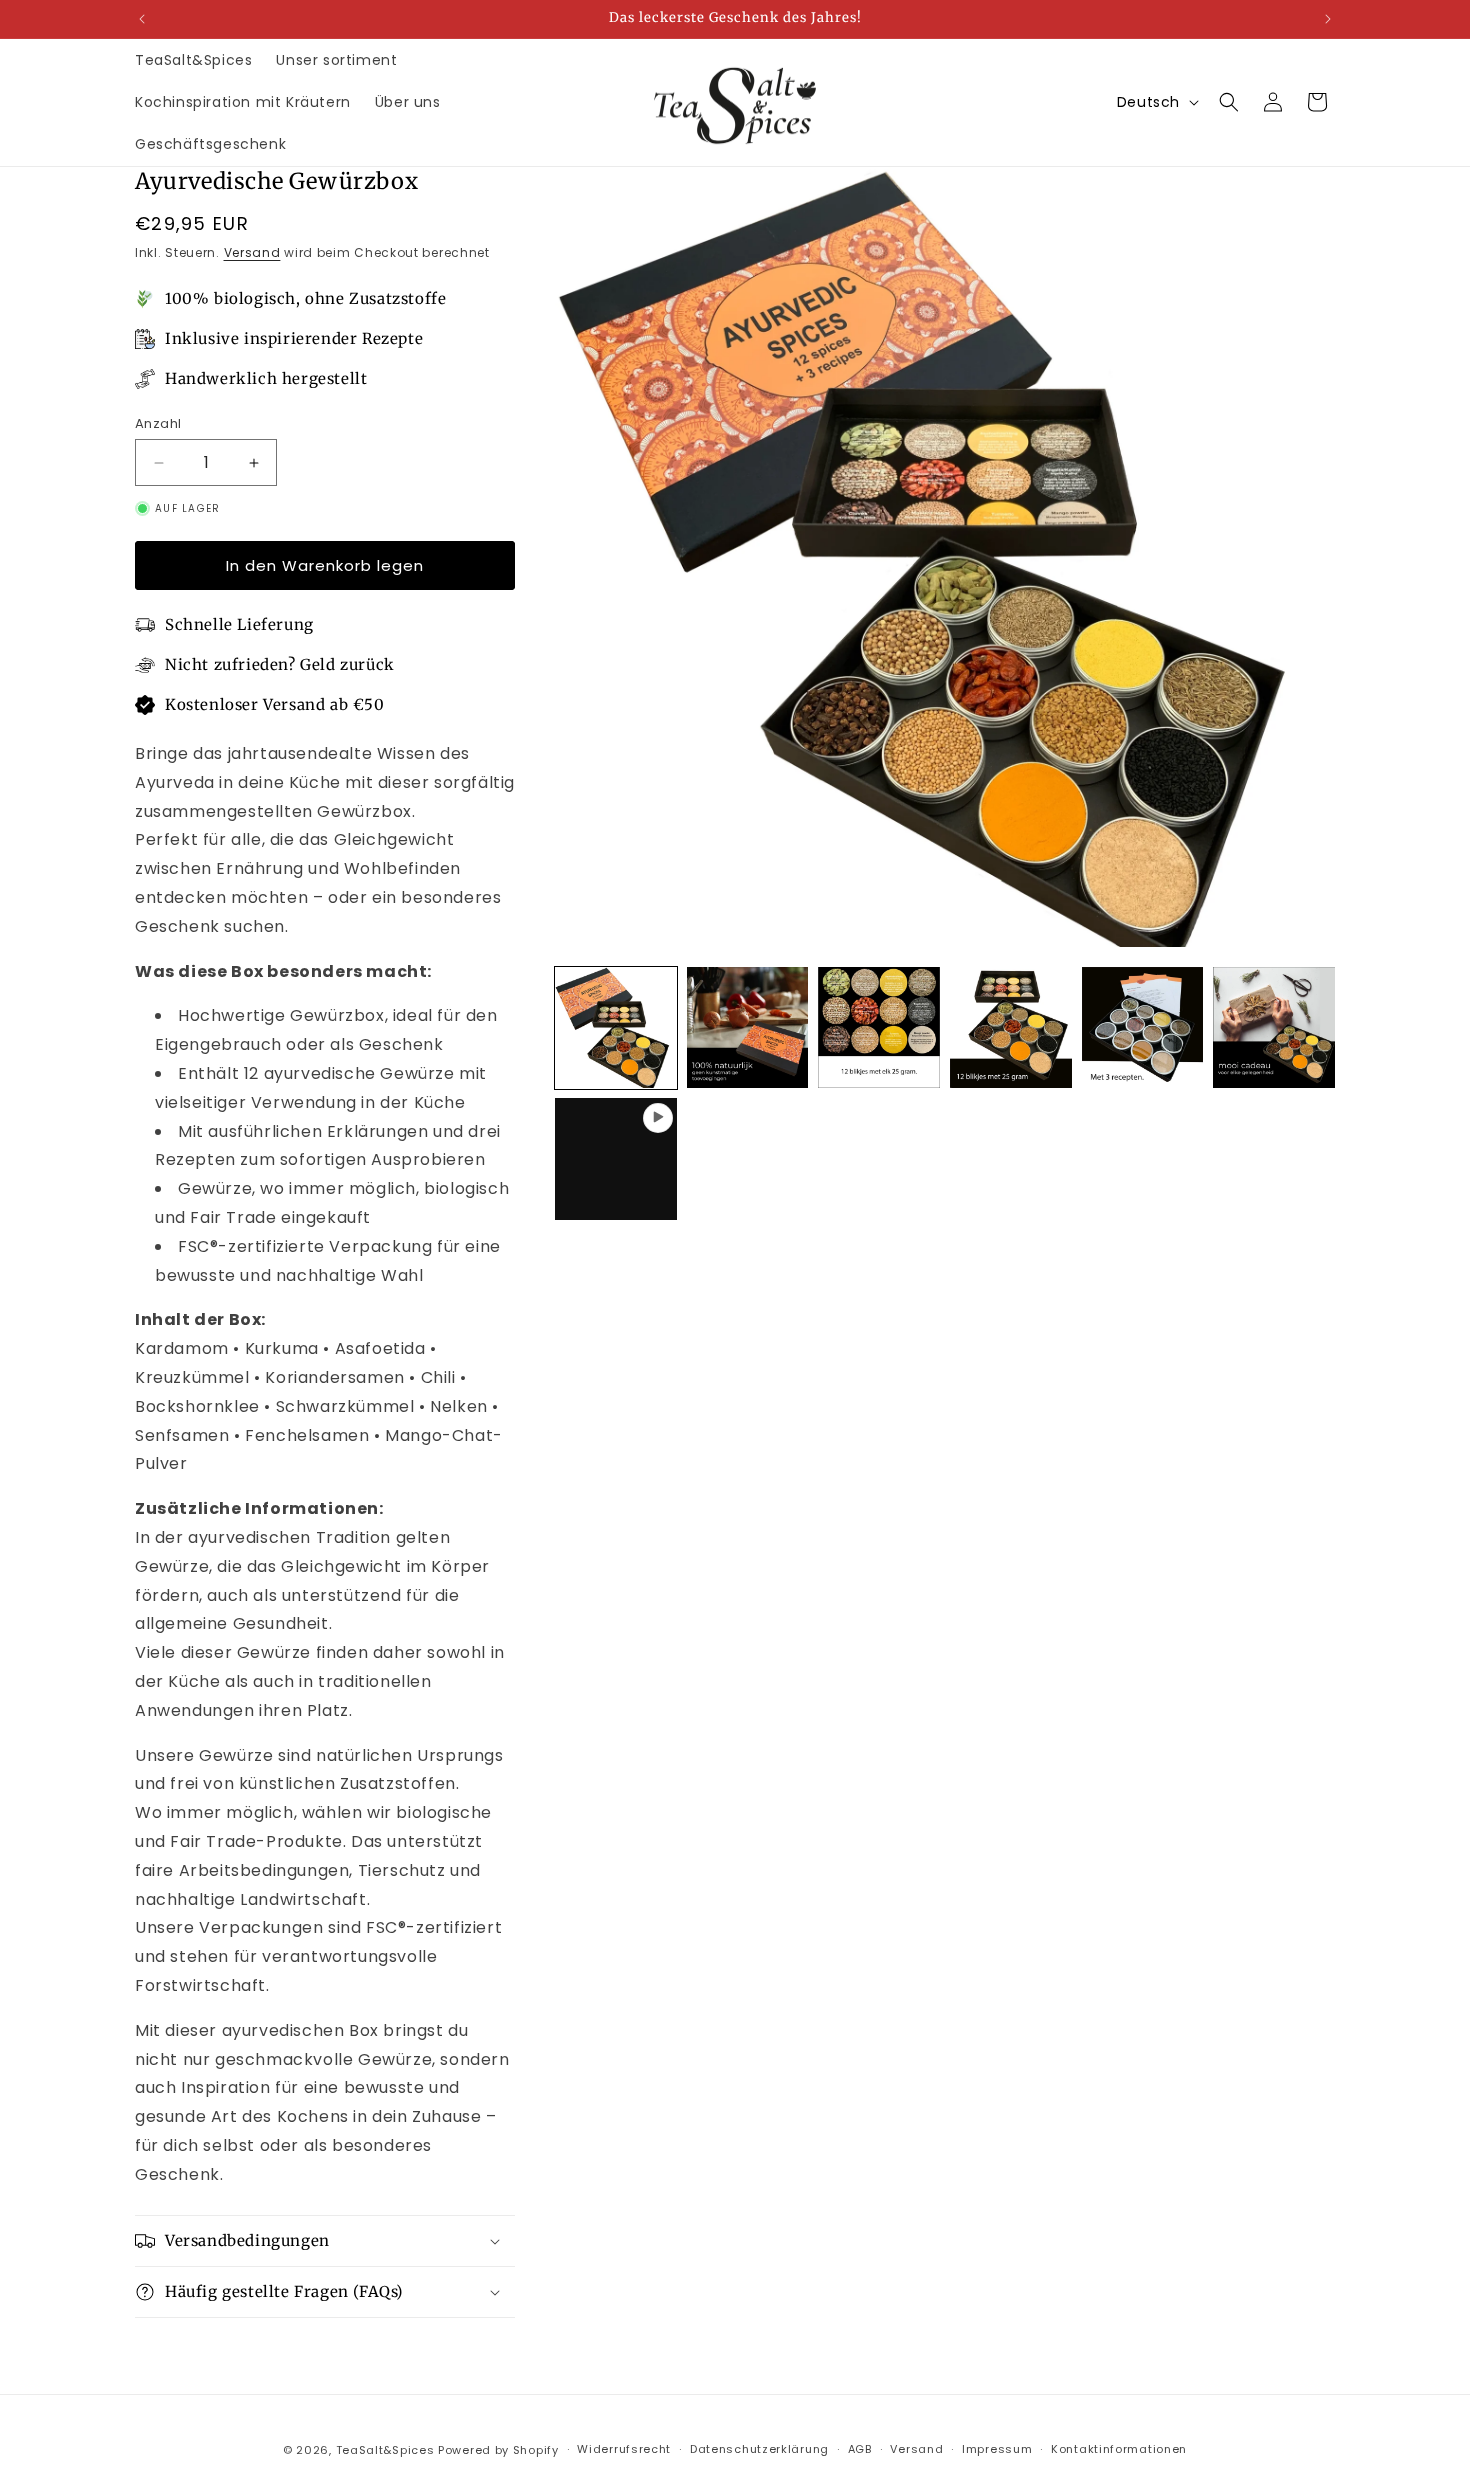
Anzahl (158, 423)
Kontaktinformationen (1119, 2449)
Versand (252, 252)
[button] (1229, 102)
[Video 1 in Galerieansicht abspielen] (616, 1159)
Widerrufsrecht (624, 2449)
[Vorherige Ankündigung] (142, 19)
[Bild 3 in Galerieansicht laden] (879, 1028)
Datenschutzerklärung (759, 2449)
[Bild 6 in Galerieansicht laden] (1274, 1028)
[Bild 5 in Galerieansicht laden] (1143, 1028)
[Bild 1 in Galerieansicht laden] (616, 1028)
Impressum (997, 2449)
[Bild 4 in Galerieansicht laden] (1011, 1028)
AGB (860, 2449)
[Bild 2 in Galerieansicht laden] (748, 1028)
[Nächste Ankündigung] (1328, 19)
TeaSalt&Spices (385, 2450)
